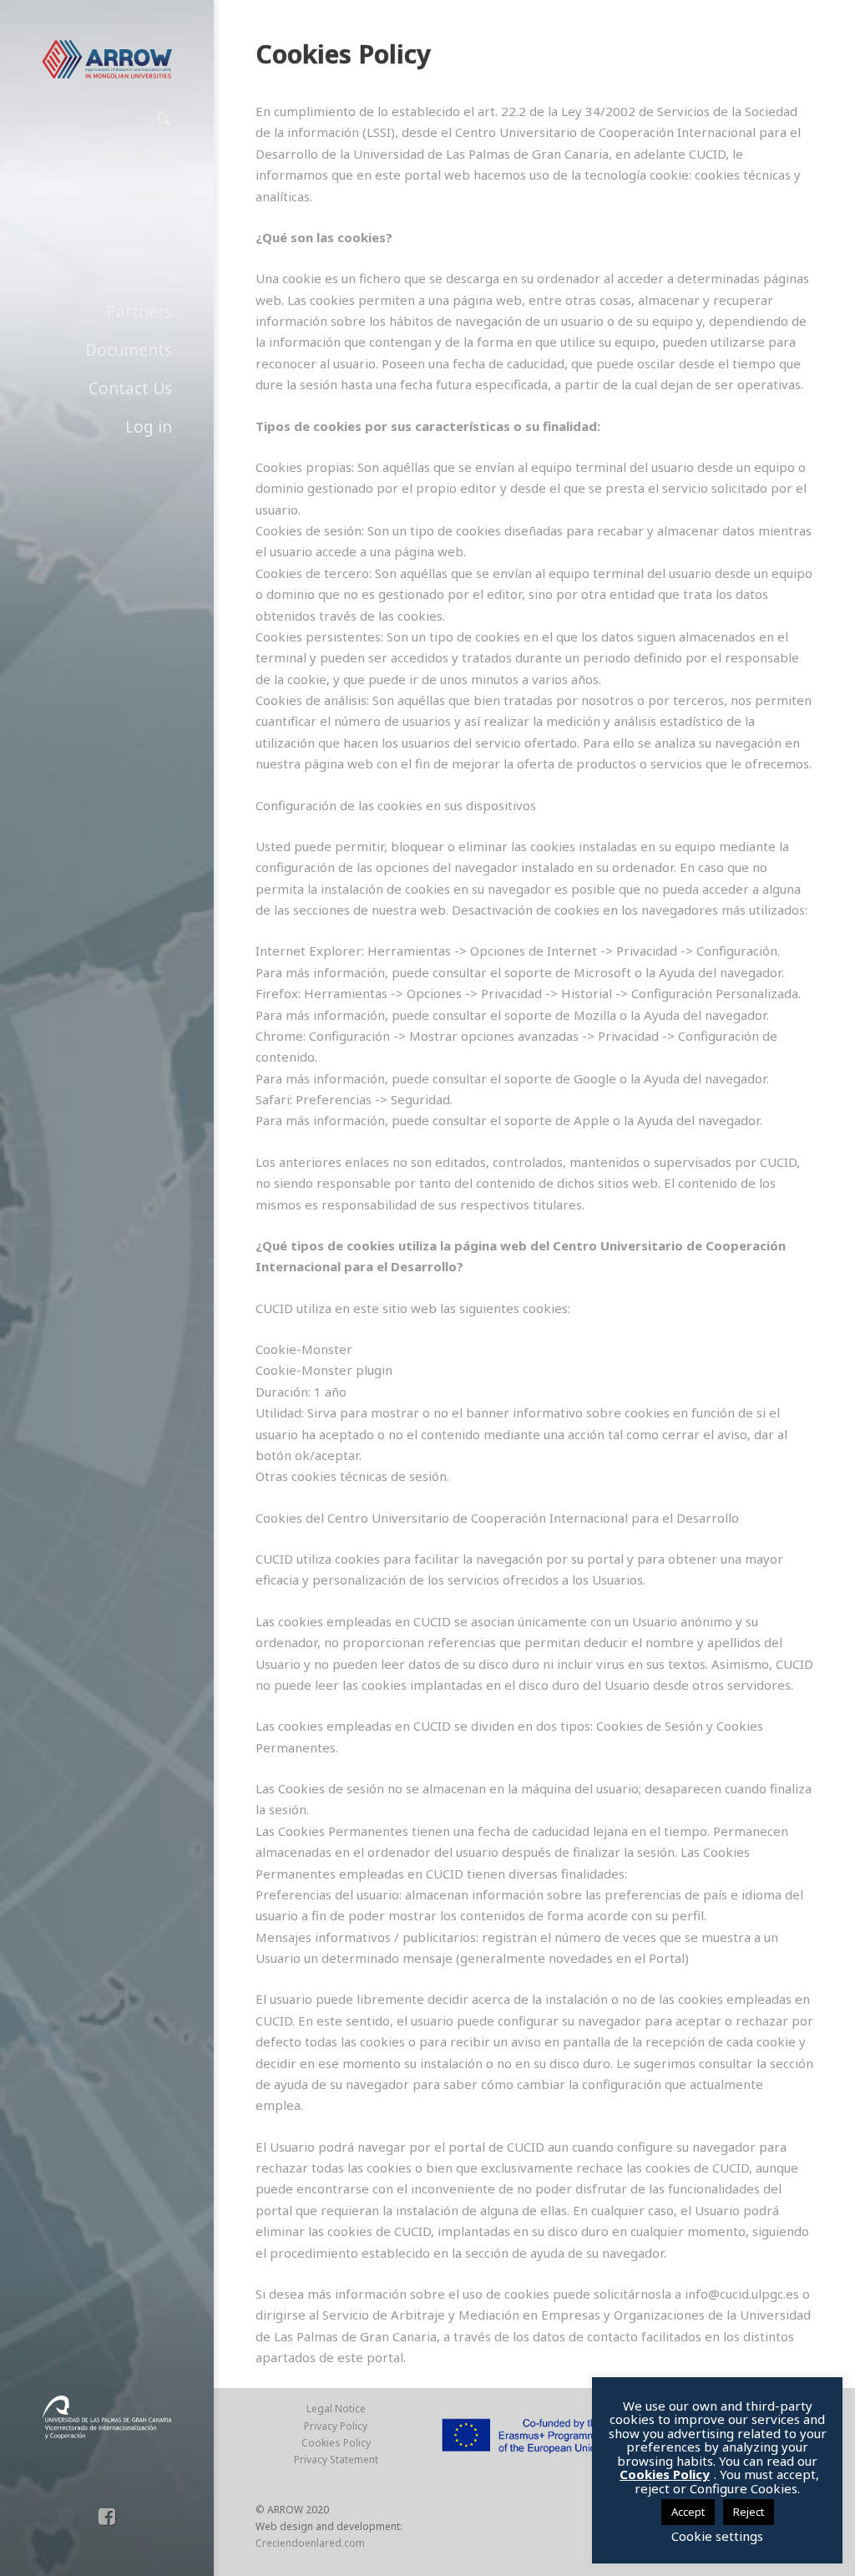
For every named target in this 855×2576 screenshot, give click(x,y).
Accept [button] (688, 2512)
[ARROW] (107, 60)
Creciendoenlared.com (310, 2543)
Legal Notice (336, 2409)
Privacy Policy (336, 2426)
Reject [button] (749, 2512)
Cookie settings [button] (717, 2536)
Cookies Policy (336, 2443)
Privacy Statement (336, 2459)
